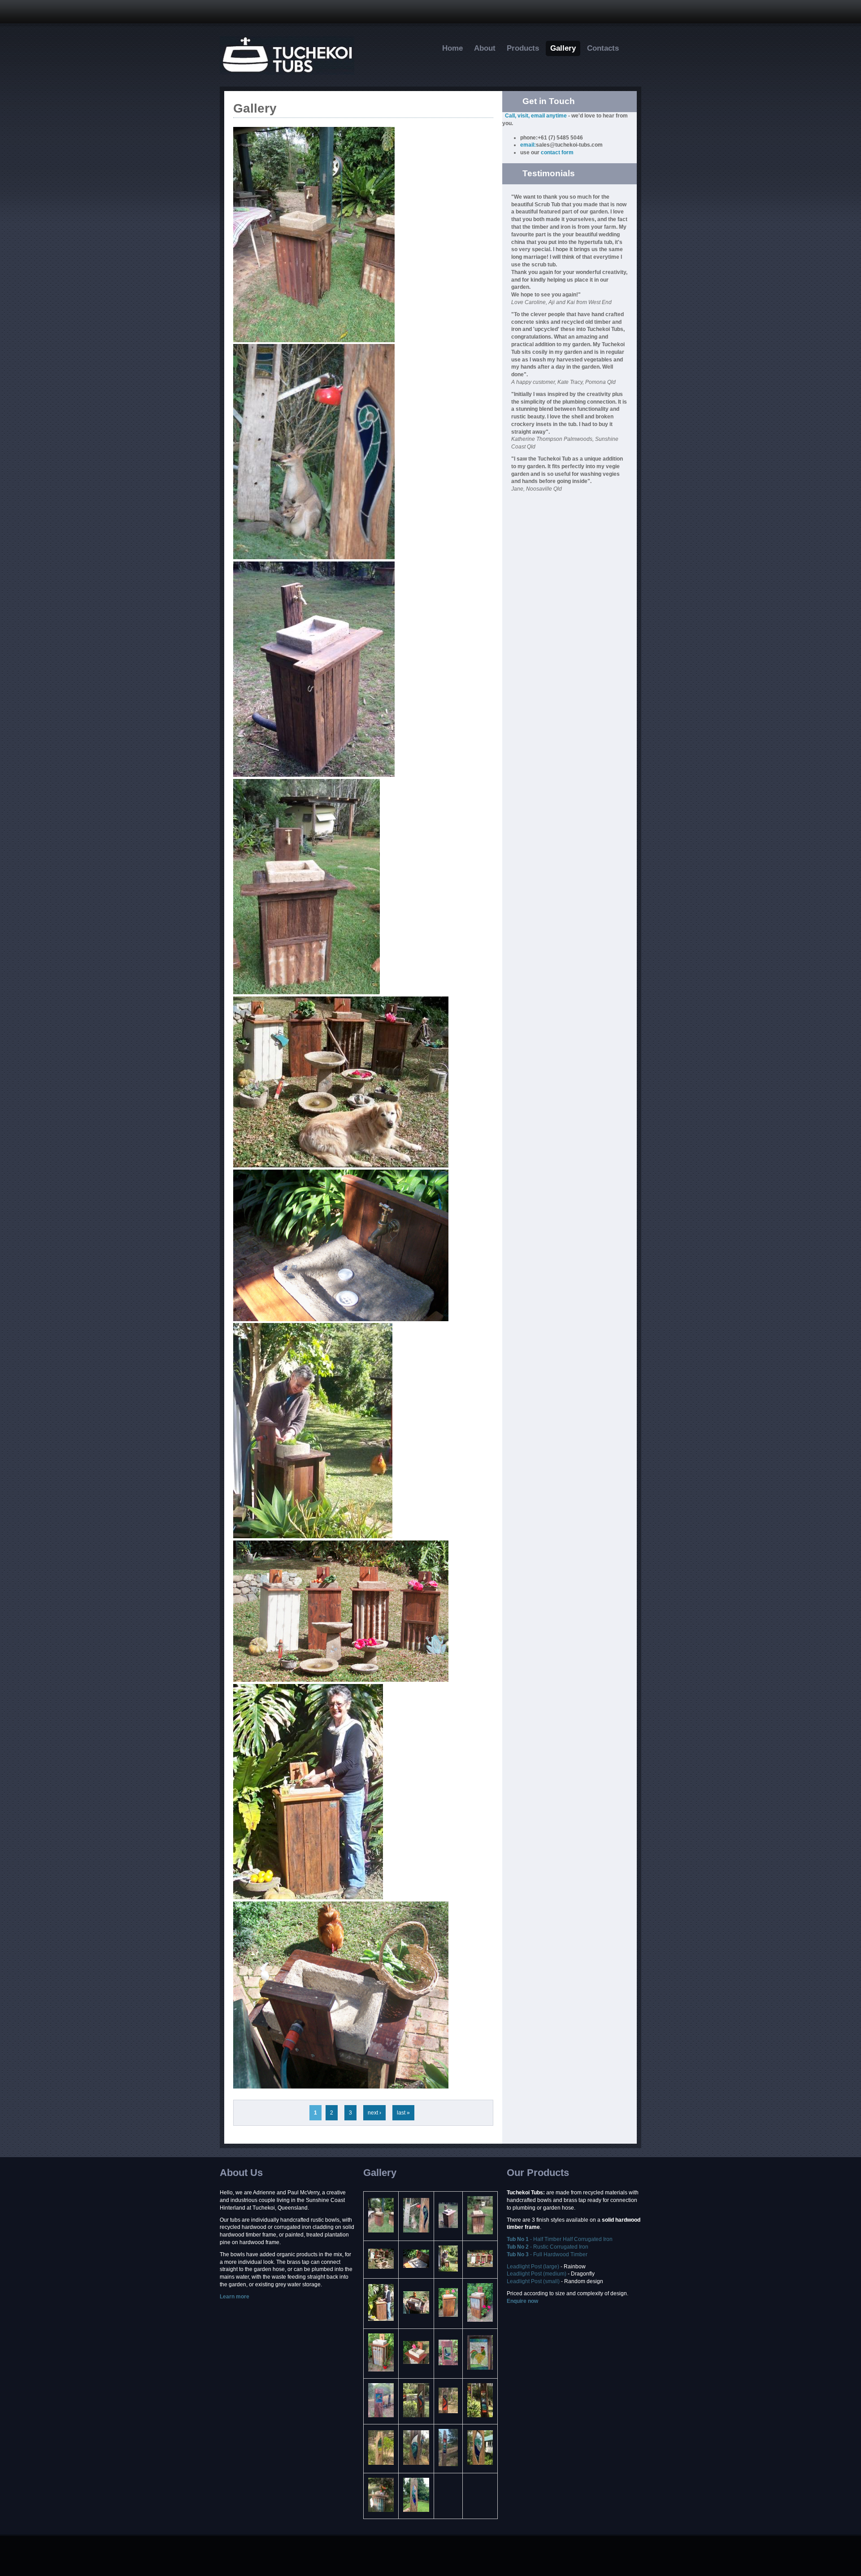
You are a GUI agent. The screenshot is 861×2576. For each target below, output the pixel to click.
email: (528, 145)
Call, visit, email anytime (536, 116)
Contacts (603, 48)
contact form (557, 152)
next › (374, 2113)
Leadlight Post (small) (533, 2281)
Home (452, 48)
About (485, 48)
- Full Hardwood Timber (547, 2254)
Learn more (235, 2297)
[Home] (287, 73)
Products (523, 48)
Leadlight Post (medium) (537, 2274)
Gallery (563, 48)
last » (403, 2113)
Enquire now (522, 2301)
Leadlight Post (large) (534, 2267)
